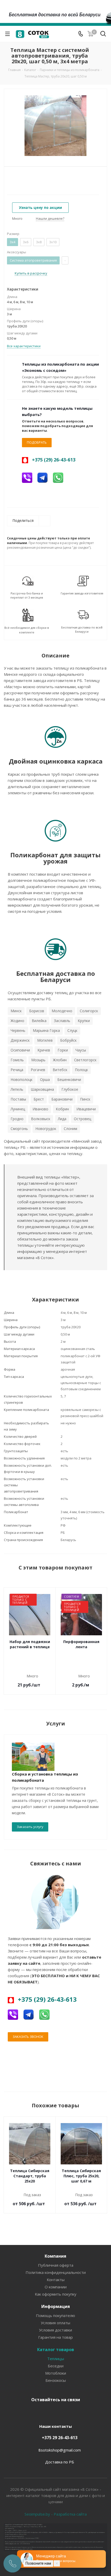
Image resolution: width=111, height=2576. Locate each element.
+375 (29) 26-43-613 (54, 460)
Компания (55, 2256)
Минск (16, 1011)
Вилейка (39, 1021)
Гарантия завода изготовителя (82, 593)
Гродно (17, 1119)
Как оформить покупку (56, 2294)
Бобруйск (68, 1040)
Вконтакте (28, 2412)
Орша (45, 1079)
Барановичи (62, 1099)
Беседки (56, 2366)
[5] (29, 178)
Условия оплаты (55, 2323)
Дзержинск (20, 1040)
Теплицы (56, 2359)
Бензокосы (56, 2380)
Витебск (60, 1070)
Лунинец (18, 1109)
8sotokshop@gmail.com (60, 2450)
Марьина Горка (46, 1030)
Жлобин (60, 1060)
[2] (14, 178)
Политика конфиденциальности (56, 2272)
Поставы (18, 1099)
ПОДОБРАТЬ (37, 442)
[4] (24, 178)
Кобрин (62, 1109)
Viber (67, 2412)
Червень (18, 1030)
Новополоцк (22, 1079)
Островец (82, 1119)
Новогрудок (46, 1129)
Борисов (37, 1011)
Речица (17, 1070)
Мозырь (38, 1060)
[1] (9, 178)
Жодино (17, 1021)
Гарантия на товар (55, 2337)
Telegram (41, 2412)
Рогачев (38, 1070)
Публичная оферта (56, 2265)
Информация (56, 2306)
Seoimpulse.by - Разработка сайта (56, 2514)
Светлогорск (85, 1060)
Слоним (70, 1129)
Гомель (17, 1060)
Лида (62, 1119)
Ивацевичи (86, 1109)
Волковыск (41, 1119)
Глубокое (70, 1089)
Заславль (62, 1021)
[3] (19, 178)
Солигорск (89, 1011)
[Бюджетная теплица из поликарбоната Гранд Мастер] (55, 126)
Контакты (56, 2280)
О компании (56, 2287)
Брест (39, 1099)
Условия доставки (55, 2330)
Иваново (40, 1109)
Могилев (45, 1040)
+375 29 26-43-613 (60, 2438)
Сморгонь (19, 1129)
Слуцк (72, 1030)
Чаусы (81, 1050)
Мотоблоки (56, 2373)
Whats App (80, 2412)
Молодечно (62, 1011)
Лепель (17, 1089)
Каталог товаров (56, 2350)
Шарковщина (42, 1089)
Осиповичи (20, 1050)
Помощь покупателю (55, 2315)
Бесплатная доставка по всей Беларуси (82, 629)
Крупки (84, 1021)
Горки (63, 1050)
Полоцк (81, 1070)
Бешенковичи (69, 1079)
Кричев (44, 1050)
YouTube (54, 2412)
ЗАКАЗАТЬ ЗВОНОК (28, 2037)
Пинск (85, 1099)
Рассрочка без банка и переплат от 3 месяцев (27, 595)
